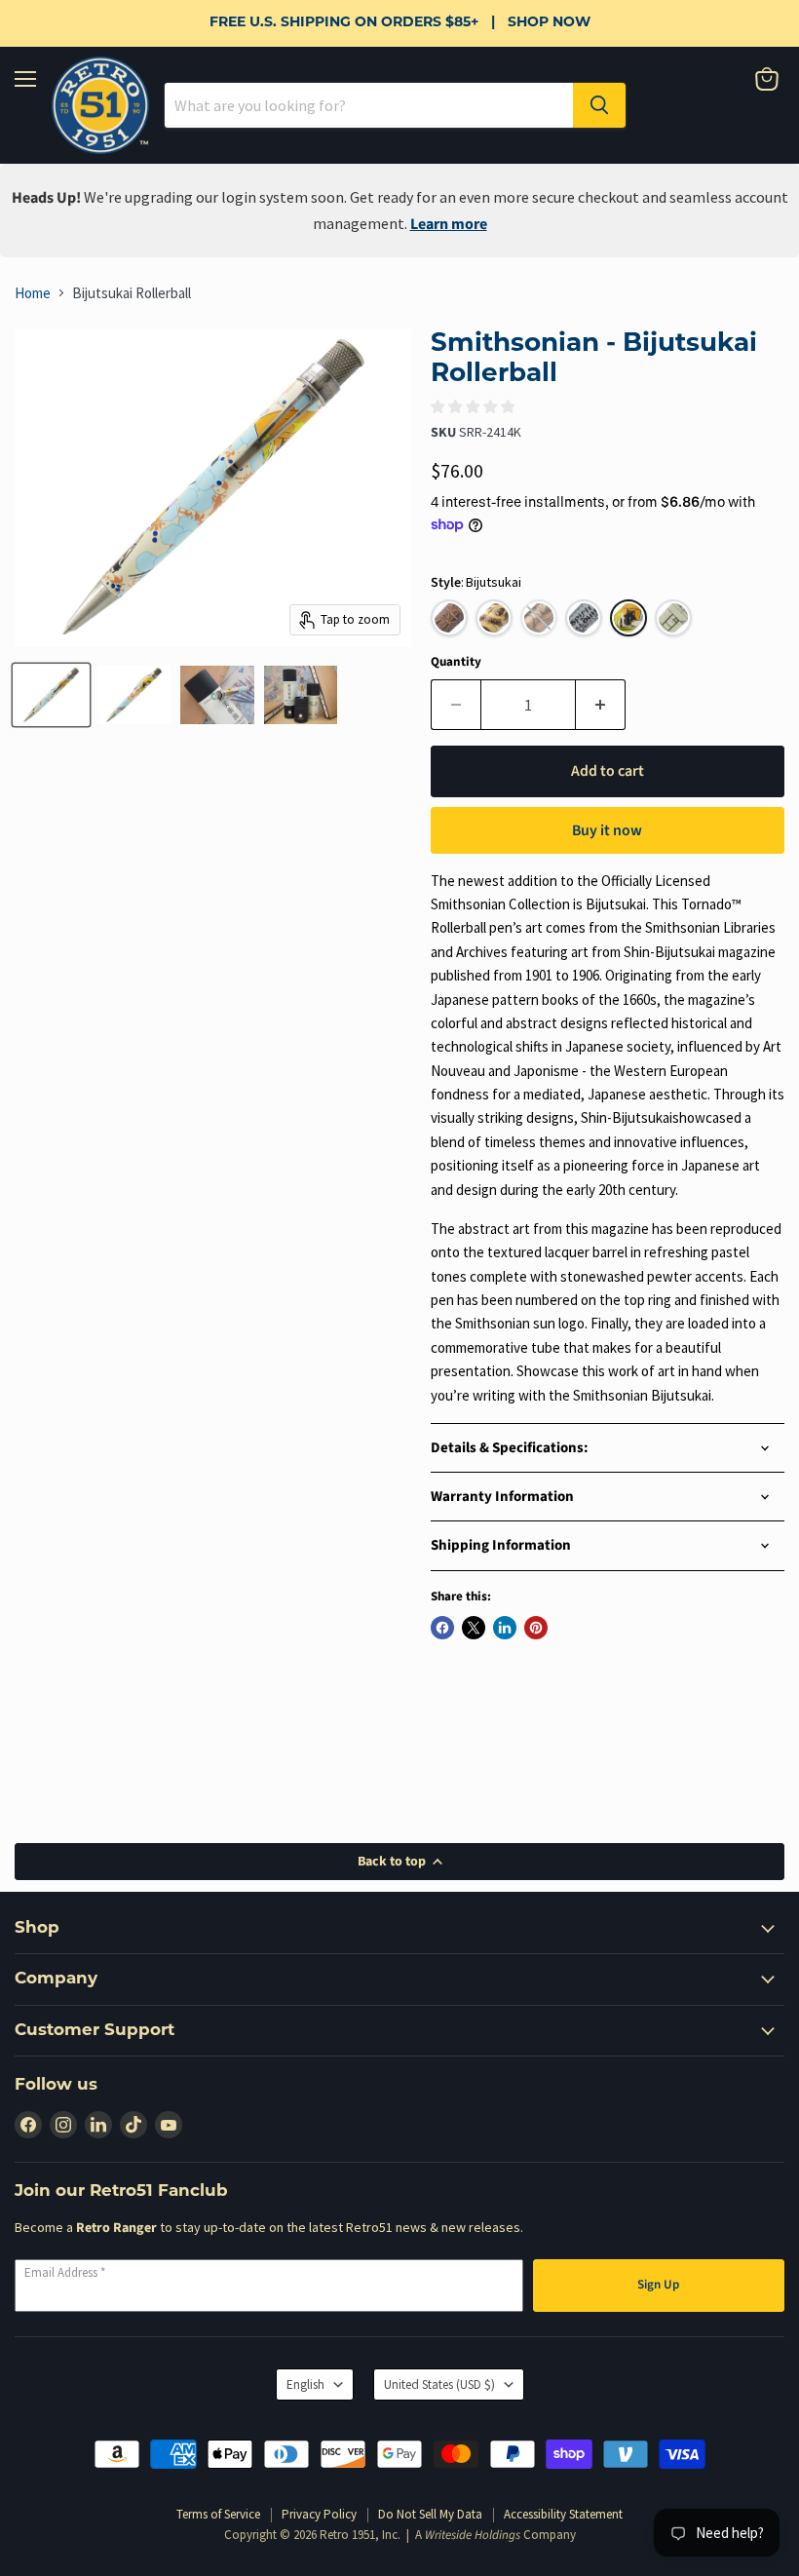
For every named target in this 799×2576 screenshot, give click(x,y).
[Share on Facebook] (442, 1628)
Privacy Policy (319, 2514)
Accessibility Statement (563, 2514)
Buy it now (607, 830)
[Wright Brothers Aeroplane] (673, 618)
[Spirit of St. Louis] (584, 618)
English (305, 2384)
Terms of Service (218, 2514)
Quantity (456, 662)
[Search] (599, 105)
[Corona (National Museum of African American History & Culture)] (449, 618)
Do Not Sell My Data (430, 2514)
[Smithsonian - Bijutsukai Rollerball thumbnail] (51, 695)
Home (33, 293)
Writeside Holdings (473, 2535)
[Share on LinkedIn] (505, 1628)
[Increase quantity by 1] (601, 705)
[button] (539, 618)
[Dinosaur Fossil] (494, 618)
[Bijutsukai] (628, 618)
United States (439, 2384)
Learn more (449, 224)
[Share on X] (474, 1628)
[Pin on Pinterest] (536, 1628)
